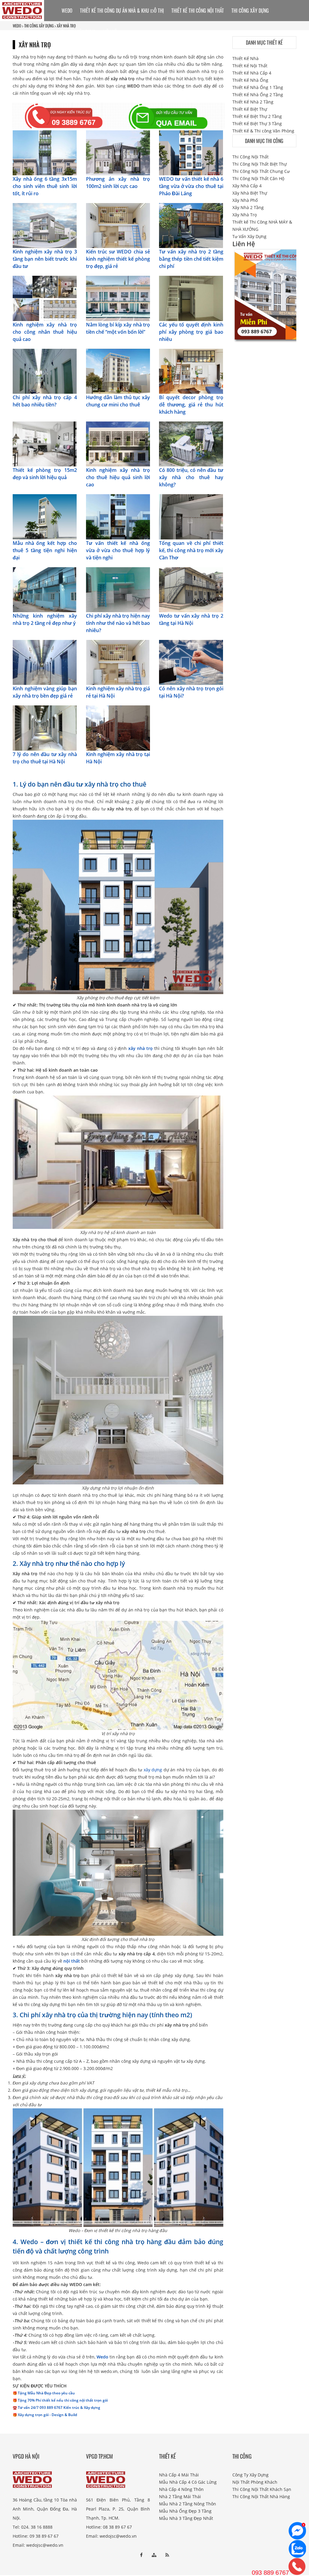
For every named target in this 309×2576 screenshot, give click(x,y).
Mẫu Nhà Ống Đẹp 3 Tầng (185, 2511)
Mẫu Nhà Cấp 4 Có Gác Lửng (188, 2482)
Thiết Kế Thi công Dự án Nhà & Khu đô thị (122, 11)
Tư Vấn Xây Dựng (79, 32)
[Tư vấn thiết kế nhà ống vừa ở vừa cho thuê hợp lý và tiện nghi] (118, 516)
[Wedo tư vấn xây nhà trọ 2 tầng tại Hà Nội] (191, 589)
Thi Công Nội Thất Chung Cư (261, 171)
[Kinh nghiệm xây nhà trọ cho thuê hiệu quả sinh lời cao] (118, 443)
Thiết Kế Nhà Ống (250, 80)
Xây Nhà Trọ (245, 215)
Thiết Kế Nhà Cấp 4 (252, 73)
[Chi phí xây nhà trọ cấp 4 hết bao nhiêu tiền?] (45, 371)
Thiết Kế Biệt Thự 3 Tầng (257, 124)
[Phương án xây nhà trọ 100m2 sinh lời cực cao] (118, 152)
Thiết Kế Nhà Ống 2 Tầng (258, 95)
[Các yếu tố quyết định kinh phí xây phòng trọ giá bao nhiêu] (191, 298)
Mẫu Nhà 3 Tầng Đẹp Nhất (186, 2518)
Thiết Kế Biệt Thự (250, 109)
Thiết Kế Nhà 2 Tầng (253, 102)
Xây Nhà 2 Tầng (248, 207)
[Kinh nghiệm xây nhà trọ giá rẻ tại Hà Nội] (118, 662)
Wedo (102, 2357)
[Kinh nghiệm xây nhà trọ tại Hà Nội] (118, 728)
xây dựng (153, 1770)
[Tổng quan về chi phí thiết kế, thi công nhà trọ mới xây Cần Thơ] (191, 516)
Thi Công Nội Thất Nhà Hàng (261, 2496)
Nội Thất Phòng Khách (255, 2482)
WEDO (67, 11)
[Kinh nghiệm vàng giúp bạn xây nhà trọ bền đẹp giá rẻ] (45, 662)
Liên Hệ (110, 32)
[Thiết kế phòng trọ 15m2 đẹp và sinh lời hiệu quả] (45, 443)
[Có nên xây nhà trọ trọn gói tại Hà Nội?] (191, 662)
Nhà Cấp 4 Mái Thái (179, 2475)
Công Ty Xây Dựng (250, 2475)
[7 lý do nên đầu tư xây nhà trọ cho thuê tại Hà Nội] (45, 728)
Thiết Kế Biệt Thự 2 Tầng (257, 116)
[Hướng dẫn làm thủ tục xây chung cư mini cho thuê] (118, 371)
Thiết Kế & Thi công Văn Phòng (263, 131)
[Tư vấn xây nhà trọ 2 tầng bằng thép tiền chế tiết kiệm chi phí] (191, 225)
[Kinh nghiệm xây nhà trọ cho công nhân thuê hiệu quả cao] (45, 298)
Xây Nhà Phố (245, 200)
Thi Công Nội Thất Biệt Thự (260, 164)
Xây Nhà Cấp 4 (247, 186)
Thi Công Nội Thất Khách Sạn (262, 2489)
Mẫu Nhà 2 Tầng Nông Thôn (188, 2504)
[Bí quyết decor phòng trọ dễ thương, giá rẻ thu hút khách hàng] (191, 371)
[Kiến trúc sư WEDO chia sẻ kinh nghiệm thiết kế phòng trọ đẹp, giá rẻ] (118, 225)
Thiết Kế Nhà (245, 58)
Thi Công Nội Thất (250, 157)
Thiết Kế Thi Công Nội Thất (198, 11)
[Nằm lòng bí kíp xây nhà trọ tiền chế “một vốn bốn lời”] (118, 298)
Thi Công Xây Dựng (250, 11)
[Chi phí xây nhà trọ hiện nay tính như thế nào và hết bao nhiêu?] (118, 589)
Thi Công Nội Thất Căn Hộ (258, 178)
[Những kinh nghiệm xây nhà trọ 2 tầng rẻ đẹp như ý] (45, 589)
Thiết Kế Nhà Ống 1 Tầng (258, 87)
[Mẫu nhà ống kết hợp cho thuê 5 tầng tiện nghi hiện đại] (45, 516)
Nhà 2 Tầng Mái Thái (180, 2496)
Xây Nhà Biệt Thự (250, 193)
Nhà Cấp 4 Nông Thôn (181, 2489)
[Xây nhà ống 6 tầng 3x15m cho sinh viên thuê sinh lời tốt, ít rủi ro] (45, 152)
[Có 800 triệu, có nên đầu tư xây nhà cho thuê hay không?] (191, 443)
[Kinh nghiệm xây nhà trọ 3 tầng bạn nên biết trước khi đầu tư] (45, 225)
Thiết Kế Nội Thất (250, 66)
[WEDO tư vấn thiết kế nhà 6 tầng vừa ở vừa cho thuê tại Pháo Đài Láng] (191, 152)
